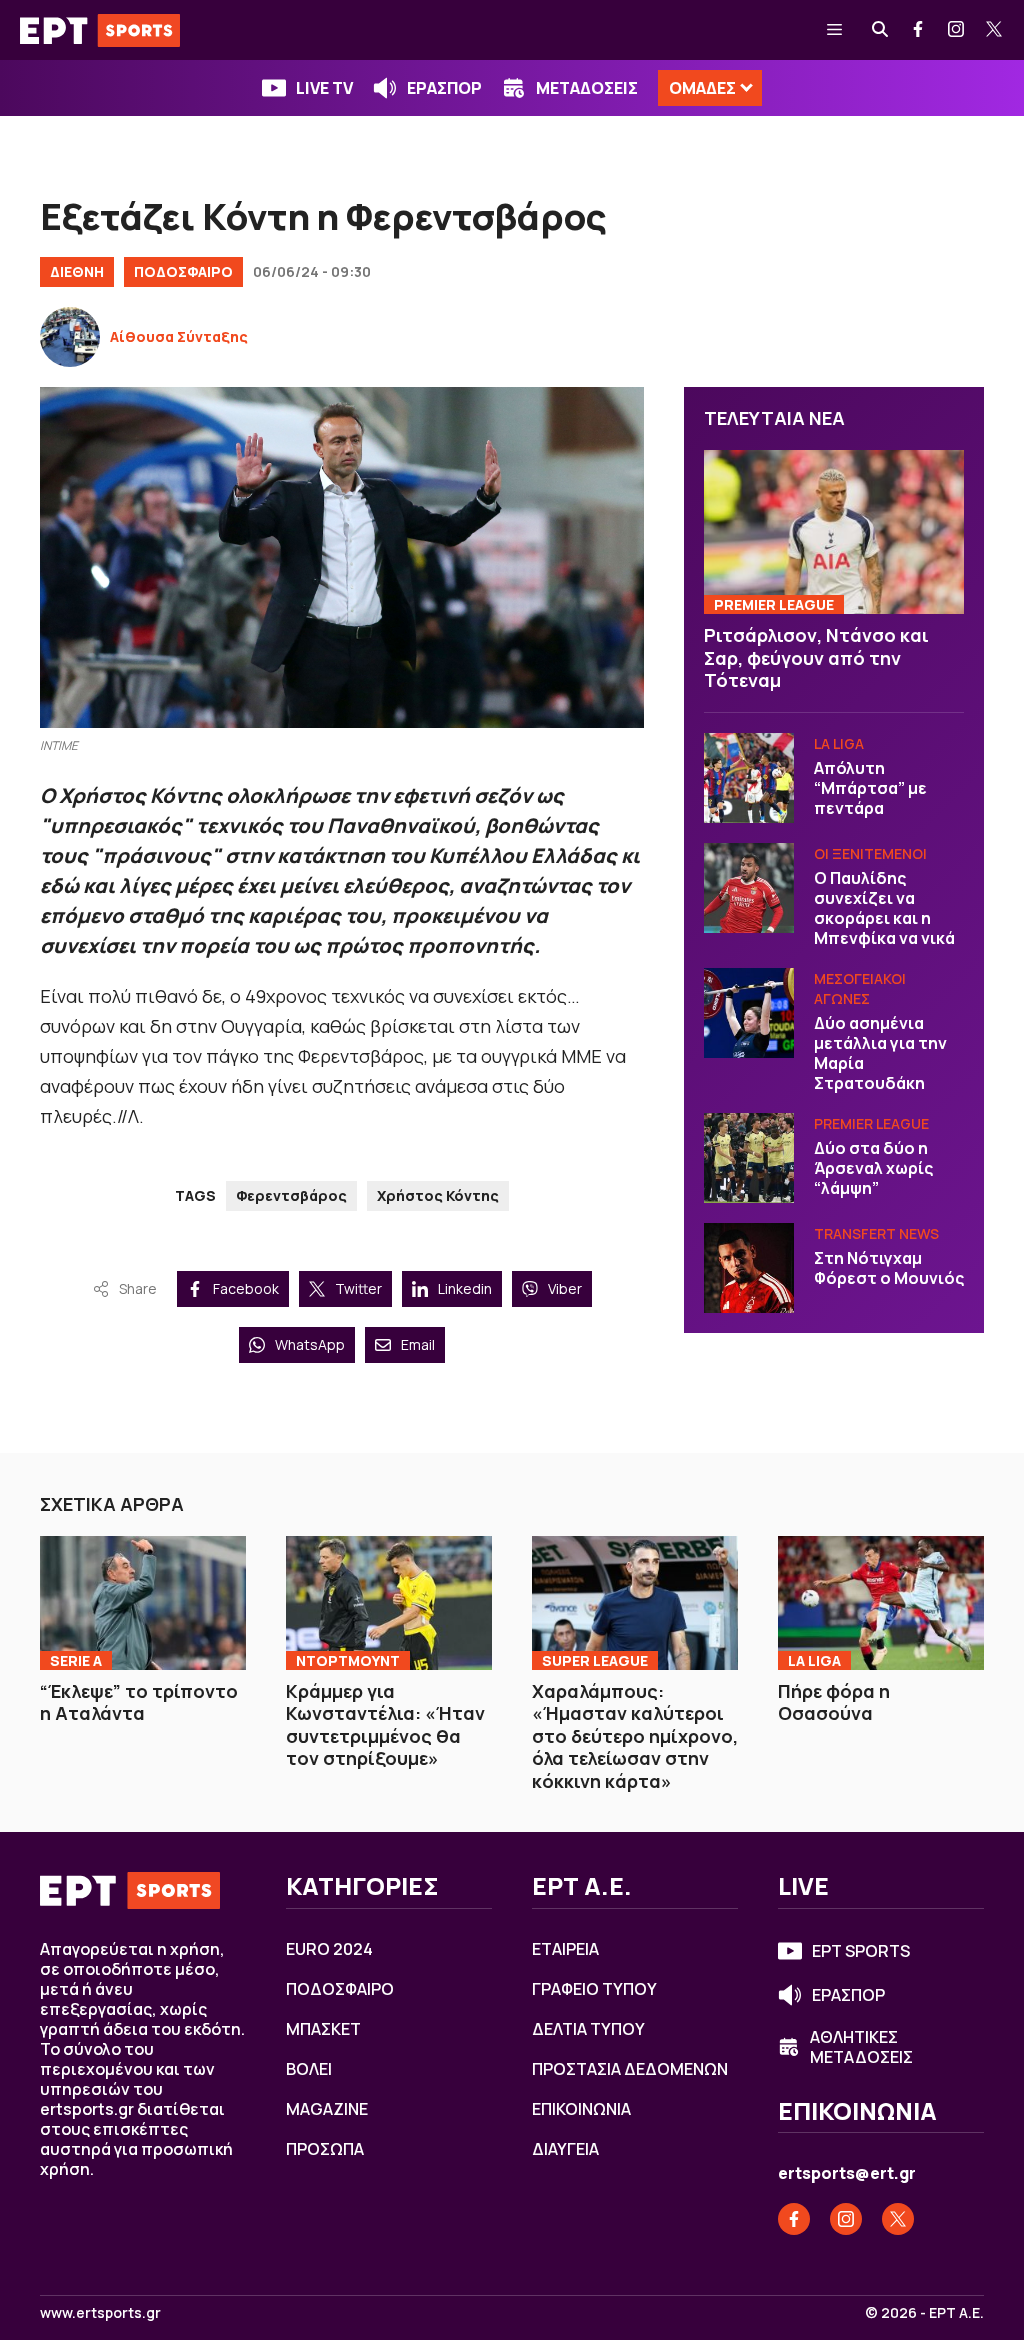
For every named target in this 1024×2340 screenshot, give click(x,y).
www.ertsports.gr (100, 2313)
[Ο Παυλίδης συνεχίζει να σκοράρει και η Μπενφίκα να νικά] (749, 888)
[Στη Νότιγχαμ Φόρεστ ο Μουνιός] (749, 1268)
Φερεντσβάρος (291, 1195)
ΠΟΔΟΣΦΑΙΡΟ (183, 271)
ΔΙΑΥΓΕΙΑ (565, 2149)
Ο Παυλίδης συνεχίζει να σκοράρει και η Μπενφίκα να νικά (884, 908)
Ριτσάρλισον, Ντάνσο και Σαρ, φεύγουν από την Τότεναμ (816, 657)
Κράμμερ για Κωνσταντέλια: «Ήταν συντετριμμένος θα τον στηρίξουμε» (385, 1725)
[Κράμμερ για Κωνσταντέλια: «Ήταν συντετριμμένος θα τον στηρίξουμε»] (389, 1603)
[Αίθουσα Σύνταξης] (70, 337)
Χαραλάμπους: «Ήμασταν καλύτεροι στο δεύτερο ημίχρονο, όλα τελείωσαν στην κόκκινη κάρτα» (635, 1736)
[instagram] (957, 30)
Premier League (774, 604)
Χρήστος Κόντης (438, 1195)
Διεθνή (77, 271)
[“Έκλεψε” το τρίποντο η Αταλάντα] (143, 1603)
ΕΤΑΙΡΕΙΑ (565, 1949)
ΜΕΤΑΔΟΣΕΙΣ (587, 88)
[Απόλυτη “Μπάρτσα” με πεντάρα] (749, 778)
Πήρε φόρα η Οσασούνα (834, 1702)
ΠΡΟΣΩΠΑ (325, 2149)
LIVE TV (324, 88)
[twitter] (995, 30)
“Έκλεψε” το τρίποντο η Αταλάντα (139, 1702)
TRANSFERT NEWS (876, 1233)
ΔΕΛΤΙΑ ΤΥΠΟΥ (588, 2029)
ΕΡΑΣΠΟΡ (444, 88)
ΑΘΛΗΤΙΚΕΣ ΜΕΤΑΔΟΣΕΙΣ (861, 2047)
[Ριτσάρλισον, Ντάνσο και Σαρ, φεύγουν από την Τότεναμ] (834, 532)
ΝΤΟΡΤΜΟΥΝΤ (348, 1660)
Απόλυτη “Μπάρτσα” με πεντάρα (870, 788)
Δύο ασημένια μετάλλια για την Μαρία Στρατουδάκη (880, 1053)
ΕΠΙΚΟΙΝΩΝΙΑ (581, 2109)
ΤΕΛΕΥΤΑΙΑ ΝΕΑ (774, 418)
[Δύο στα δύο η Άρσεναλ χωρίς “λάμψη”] (749, 1158)
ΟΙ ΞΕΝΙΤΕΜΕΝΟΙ (870, 853)
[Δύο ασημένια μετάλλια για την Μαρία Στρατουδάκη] (749, 1013)
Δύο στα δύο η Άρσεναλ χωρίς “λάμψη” (873, 1168)
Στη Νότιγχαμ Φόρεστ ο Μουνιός (889, 1268)
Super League (595, 1660)
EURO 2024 (329, 1949)
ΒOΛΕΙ (309, 2069)
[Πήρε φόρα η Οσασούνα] (881, 1603)
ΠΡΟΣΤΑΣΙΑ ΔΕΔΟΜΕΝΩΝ (630, 2069)
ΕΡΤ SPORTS (861, 1951)
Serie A (76, 1660)
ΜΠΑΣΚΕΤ (323, 2029)
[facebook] (919, 30)
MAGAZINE (327, 2109)
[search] (881, 30)
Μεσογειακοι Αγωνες (860, 988)
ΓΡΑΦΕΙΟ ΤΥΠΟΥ (594, 1989)
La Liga (839, 743)
